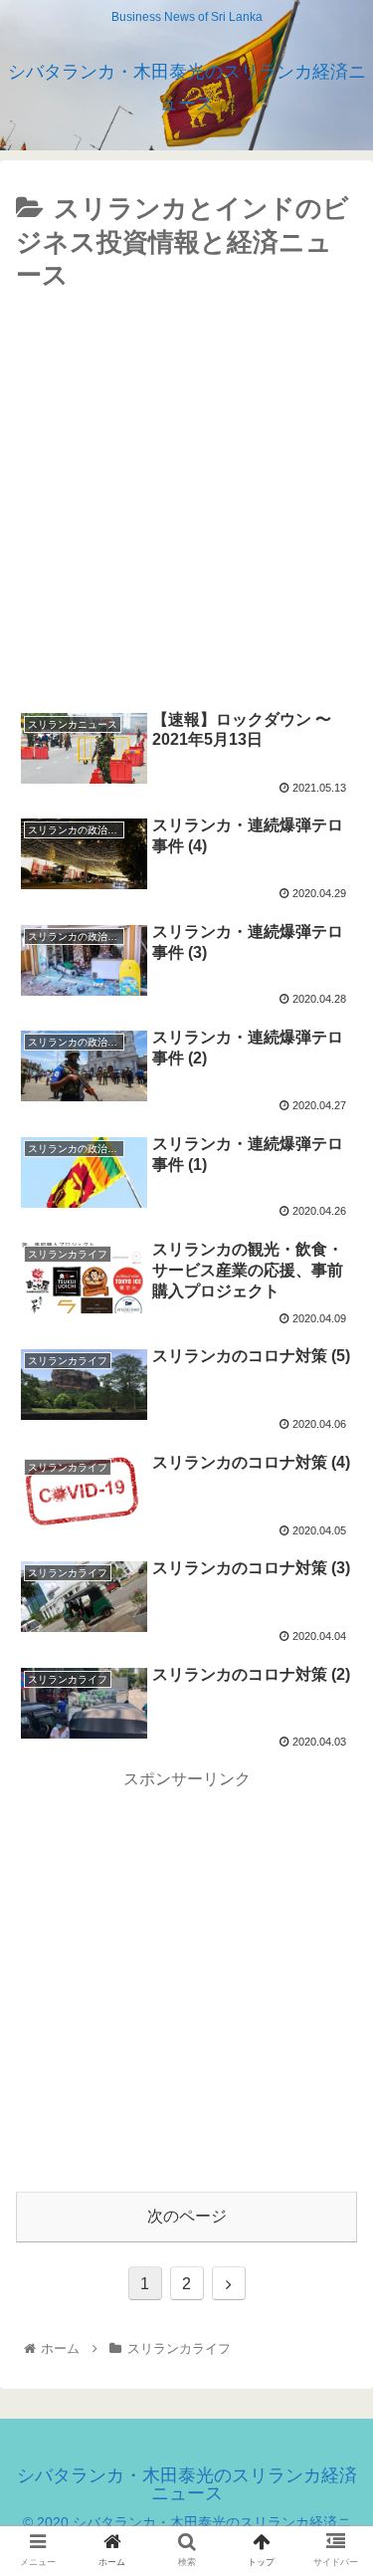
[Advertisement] (186, 495)
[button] (334, 1957)
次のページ (187, 2216)
